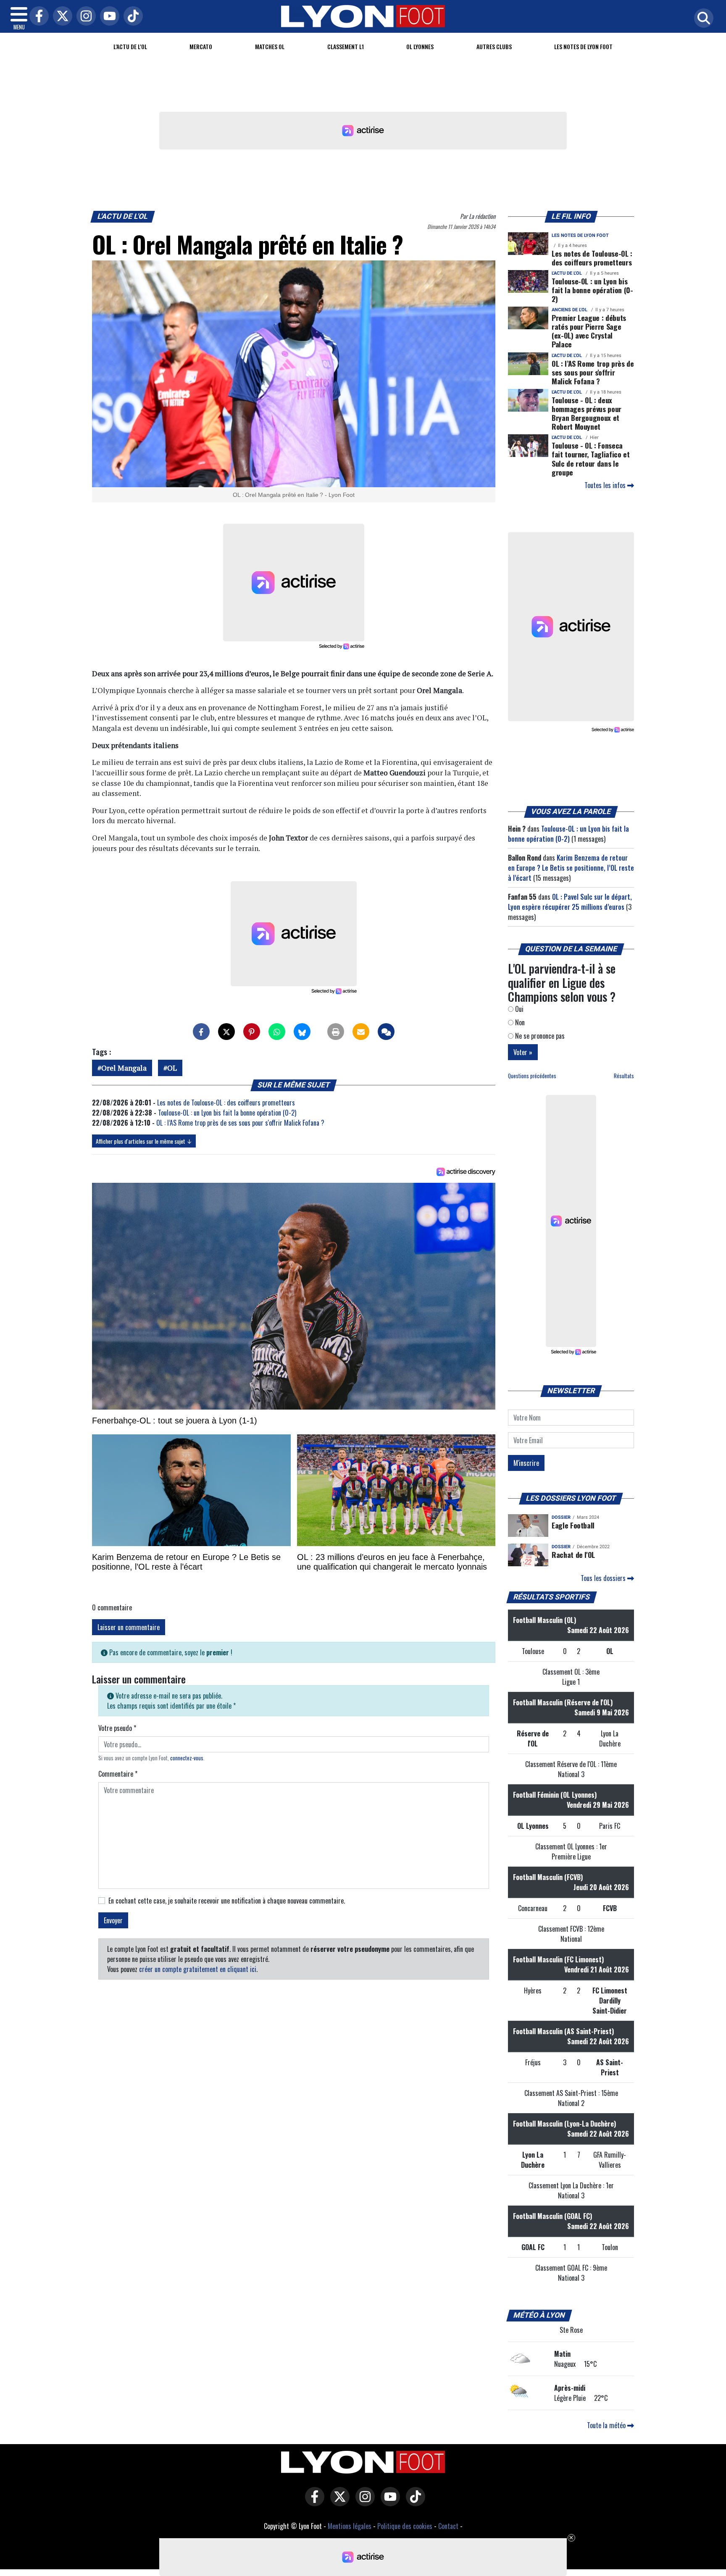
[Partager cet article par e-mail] (361, 1032)
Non (519, 1022)
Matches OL (270, 46)
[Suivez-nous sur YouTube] (388, 2502)
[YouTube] (108, 17)
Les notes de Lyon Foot (580, 235)
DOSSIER (561, 1517)
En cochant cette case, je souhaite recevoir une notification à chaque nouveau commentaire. (227, 1901)
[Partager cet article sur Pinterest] (252, 1032)
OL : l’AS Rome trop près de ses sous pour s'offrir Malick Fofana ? (240, 1123)
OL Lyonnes (420, 46)
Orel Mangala (124, 1068)
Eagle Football (573, 1525)
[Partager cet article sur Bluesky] (302, 1032)
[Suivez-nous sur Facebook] (313, 2502)
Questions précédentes (532, 1076)
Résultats (624, 1076)
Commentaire (118, 1774)
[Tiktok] (131, 17)
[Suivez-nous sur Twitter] (338, 2502)
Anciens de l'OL (569, 310)
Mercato (201, 46)
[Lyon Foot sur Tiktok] (413, 2502)
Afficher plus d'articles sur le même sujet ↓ (144, 1141)
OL (172, 1068)
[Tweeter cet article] (226, 1032)
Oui (518, 1009)
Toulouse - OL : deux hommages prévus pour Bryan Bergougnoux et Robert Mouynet (587, 413)
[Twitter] (60, 17)
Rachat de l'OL (573, 1555)
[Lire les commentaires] (386, 1032)
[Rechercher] (702, 19)
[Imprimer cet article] (336, 1032)
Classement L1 (346, 46)
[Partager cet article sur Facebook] (201, 1032)
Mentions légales (350, 2526)
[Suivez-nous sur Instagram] (363, 2502)
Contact (448, 2526)
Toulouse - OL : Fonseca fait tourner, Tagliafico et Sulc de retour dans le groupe (591, 458)
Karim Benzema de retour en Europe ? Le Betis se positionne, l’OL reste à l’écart (571, 868)
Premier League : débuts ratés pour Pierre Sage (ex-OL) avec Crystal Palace (589, 331)
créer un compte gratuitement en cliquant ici (198, 1969)
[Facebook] (37, 17)
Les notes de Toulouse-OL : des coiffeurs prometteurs (226, 1103)
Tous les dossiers (604, 1578)
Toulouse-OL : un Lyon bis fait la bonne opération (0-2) (227, 1113)
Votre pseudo (117, 1728)
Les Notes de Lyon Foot (583, 46)
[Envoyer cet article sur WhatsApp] (277, 1032)
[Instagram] (84, 17)
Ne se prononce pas (539, 1036)
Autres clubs (494, 46)
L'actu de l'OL (130, 46)
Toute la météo (607, 2425)
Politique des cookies (405, 2526)
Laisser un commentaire (129, 1627)
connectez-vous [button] (187, 1758)
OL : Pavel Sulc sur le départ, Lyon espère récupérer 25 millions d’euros (570, 902)
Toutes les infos (606, 485)
